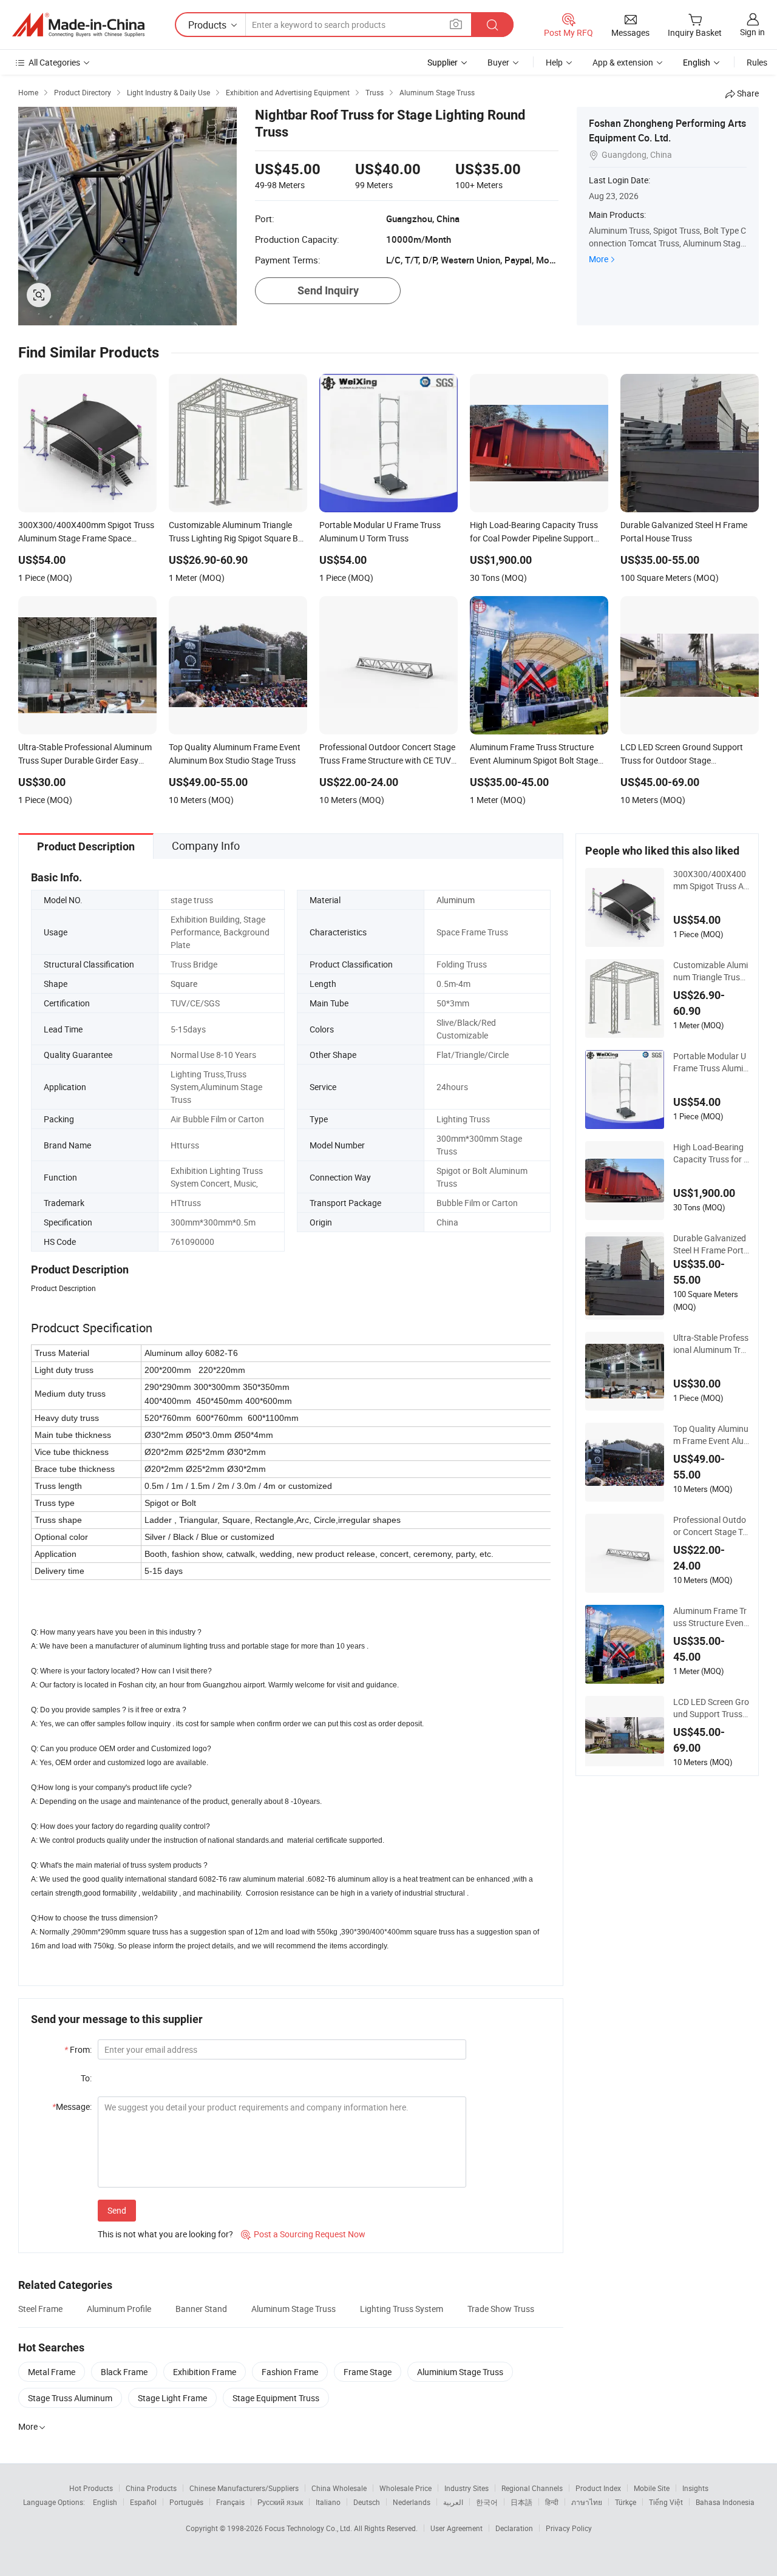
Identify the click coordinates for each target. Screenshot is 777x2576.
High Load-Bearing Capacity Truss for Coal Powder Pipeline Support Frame (711, 1153)
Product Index (598, 2488)
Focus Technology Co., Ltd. (309, 2528)
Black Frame (124, 2372)
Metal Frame (52, 2372)
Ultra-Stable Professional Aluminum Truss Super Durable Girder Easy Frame (711, 1344)
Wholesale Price (405, 2488)
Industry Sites (467, 2488)
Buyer (498, 62)
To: (86, 2078)
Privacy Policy (569, 2528)
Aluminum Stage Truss (293, 2309)
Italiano (328, 2502)
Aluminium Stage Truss (460, 2372)
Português (186, 2502)
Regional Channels (532, 2488)
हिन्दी (552, 2502)
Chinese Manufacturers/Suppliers (244, 2488)
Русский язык (280, 2502)
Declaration (514, 2528)
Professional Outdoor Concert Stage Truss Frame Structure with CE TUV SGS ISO (710, 1526)
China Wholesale (339, 2488)
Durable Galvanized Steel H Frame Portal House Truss (711, 1244)
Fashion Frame (290, 2372)
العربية (453, 2502)
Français (230, 2502)
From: (78, 2049)
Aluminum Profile (119, 2309)
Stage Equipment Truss (276, 2398)
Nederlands (412, 2502)
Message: (72, 2107)
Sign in (752, 32)
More (599, 259)
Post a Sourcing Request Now (303, 2234)
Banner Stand (201, 2309)
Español (143, 2502)
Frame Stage (368, 2372)
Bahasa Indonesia (725, 2502)
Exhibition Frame (205, 2372)
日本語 (521, 2502)
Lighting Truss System (402, 2309)
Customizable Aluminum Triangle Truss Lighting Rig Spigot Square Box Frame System (711, 971)
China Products (151, 2488)
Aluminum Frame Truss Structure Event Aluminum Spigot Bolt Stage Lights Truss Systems (710, 1617)
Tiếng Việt (666, 2502)
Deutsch (367, 2502)
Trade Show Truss (501, 2309)
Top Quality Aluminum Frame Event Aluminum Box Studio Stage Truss (711, 1435)
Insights (695, 2488)
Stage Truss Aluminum (70, 2398)
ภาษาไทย (587, 2502)
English (105, 2502)
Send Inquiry (328, 290)
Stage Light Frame (172, 2398)
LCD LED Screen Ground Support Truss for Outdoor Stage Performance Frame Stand (711, 1708)
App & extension (623, 62)
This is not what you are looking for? (165, 2234)
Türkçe (626, 2502)
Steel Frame (40, 2309)
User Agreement (456, 2528)
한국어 (487, 2502)
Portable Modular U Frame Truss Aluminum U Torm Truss (711, 1062)
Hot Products (91, 2488)
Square (184, 984)
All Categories (54, 62)
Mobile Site (652, 2488)
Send (117, 2210)
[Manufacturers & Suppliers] (78, 25)
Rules (757, 62)
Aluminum (456, 900)
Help (554, 62)
